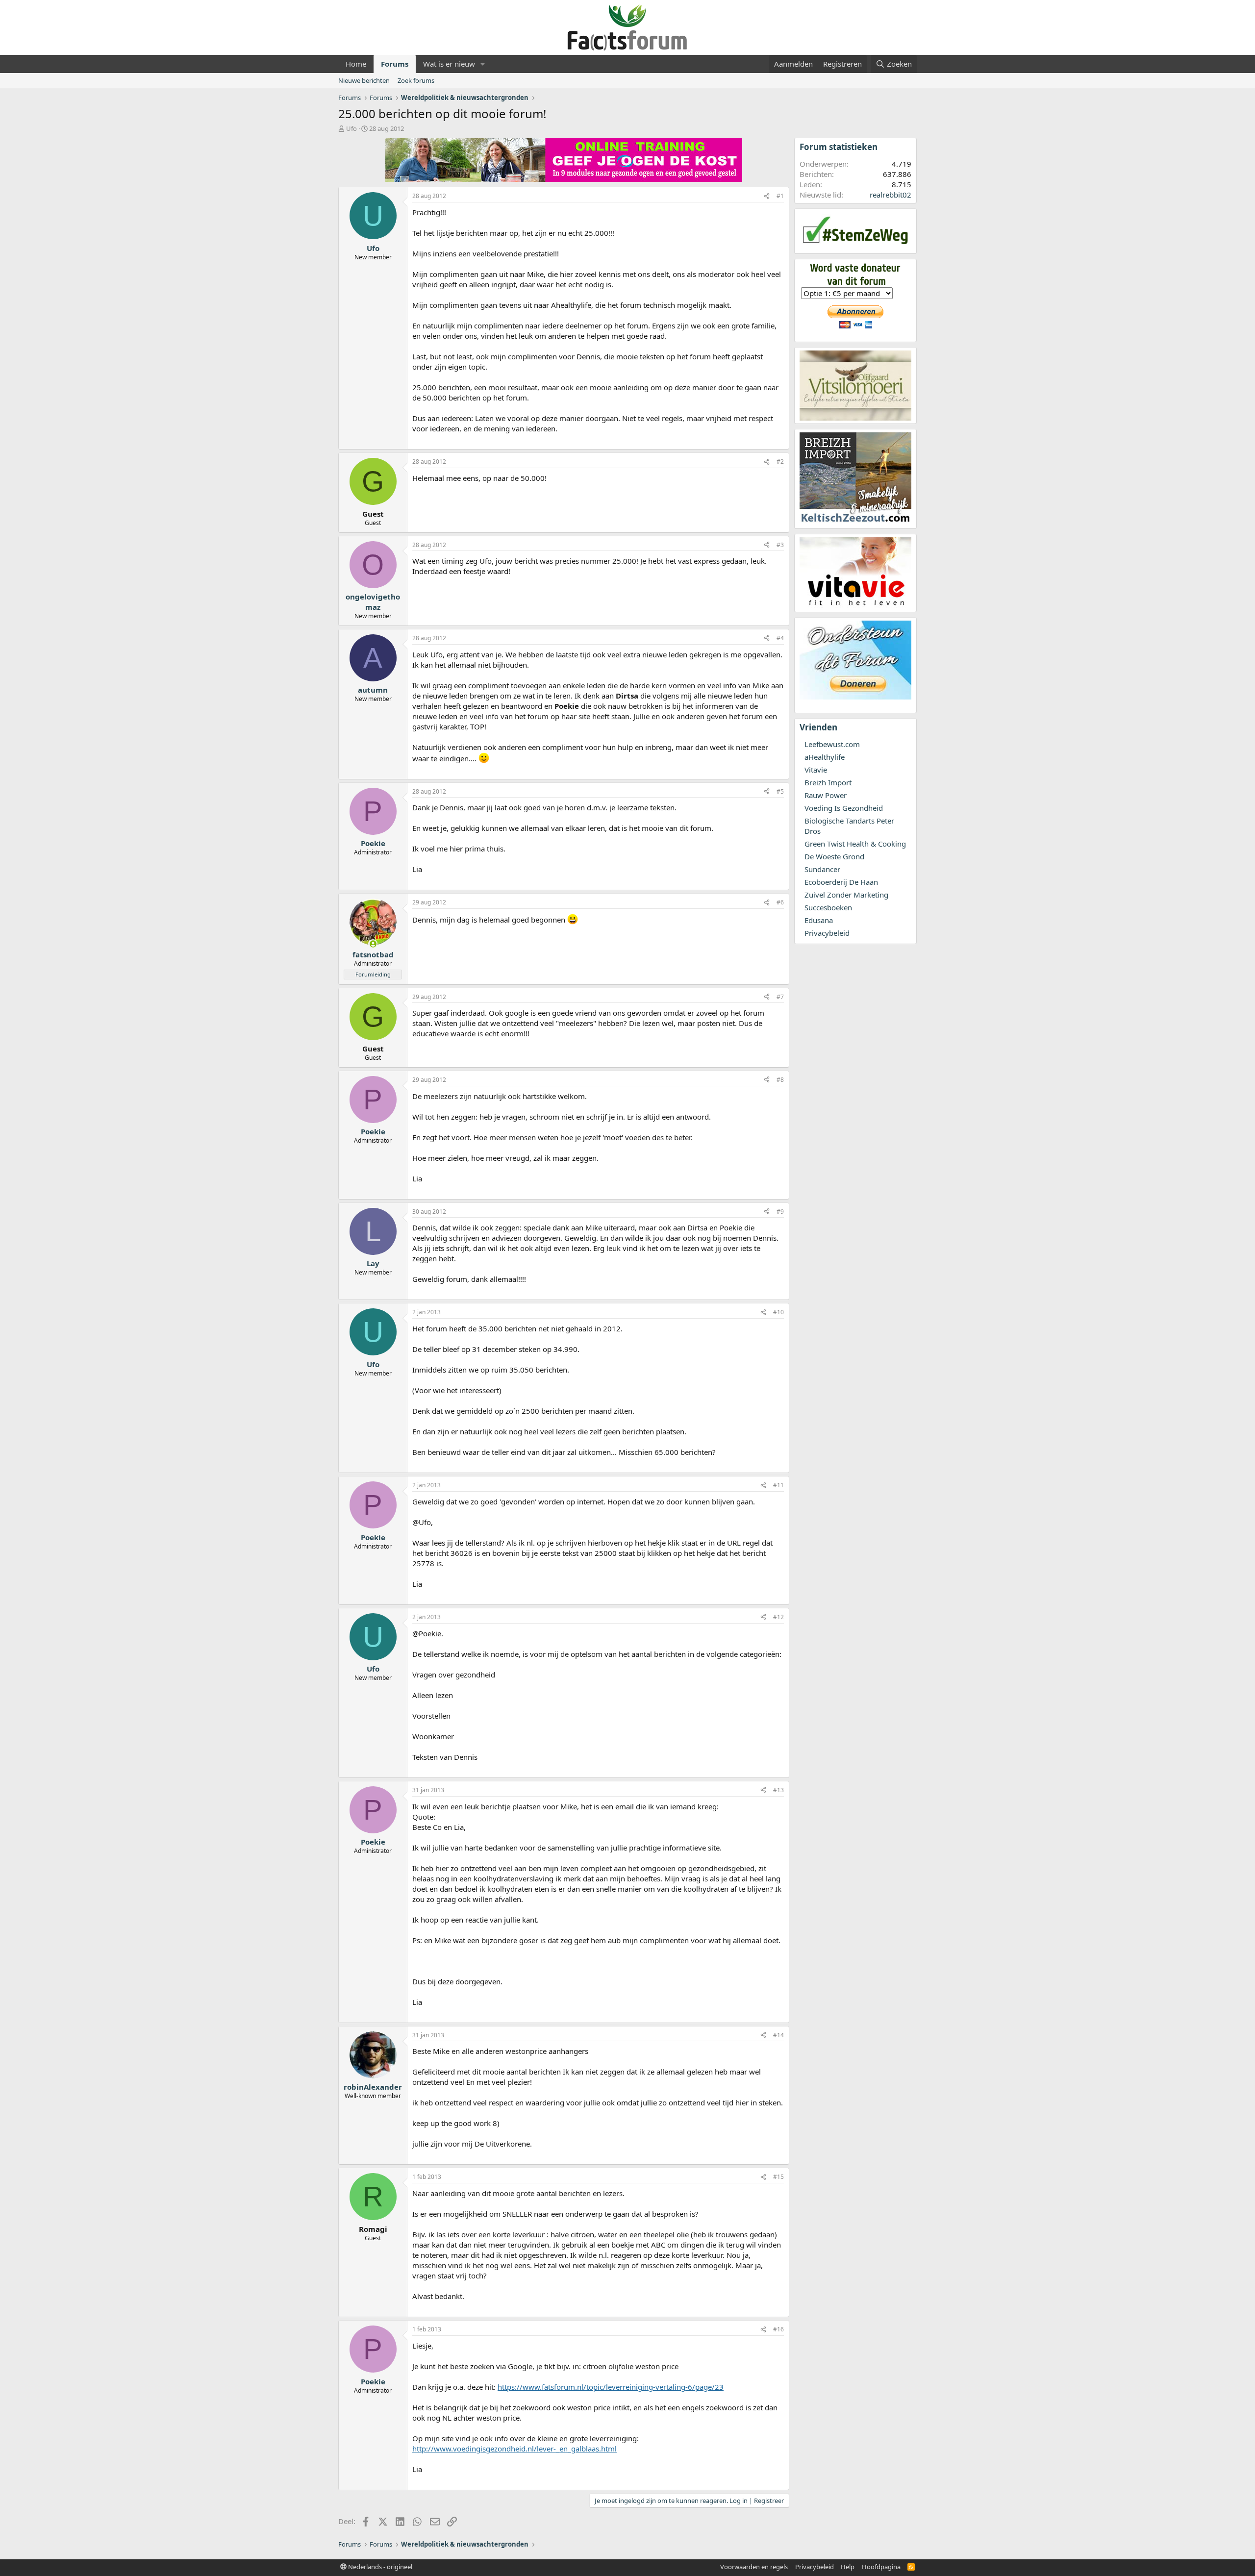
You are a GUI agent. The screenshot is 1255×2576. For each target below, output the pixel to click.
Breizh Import (828, 782)
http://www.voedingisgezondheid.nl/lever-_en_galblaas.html (515, 2449)
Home (356, 64)
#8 (780, 1080)
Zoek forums (416, 80)
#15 (778, 2177)
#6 (780, 902)
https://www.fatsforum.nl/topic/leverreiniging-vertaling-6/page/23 (611, 2387)
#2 (780, 462)
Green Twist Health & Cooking (855, 844)
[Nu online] (373, 944)
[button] (483, 64)
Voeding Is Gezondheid (844, 808)
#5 (780, 791)
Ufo (351, 128)
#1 (780, 196)
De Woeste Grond (834, 856)
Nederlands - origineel (379, 2567)
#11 (778, 1485)
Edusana (819, 920)
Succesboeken (828, 907)
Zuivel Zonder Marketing (846, 895)
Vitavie (816, 770)
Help (848, 2567)
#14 (778, 2035)
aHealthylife (825, 757)
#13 (778, 1790)
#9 (780, 1212)
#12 (778, 1617)
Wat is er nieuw (449, 64)
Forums (395, 64)
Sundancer (822, 869)
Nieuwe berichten (364, 80)
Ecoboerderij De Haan (841, 882)
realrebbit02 (891, 195)
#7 (780, 997)
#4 (780, 638)
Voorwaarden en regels (754, 2567)
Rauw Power (826, 795)
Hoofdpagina (881, 2567)
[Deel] (767, 196)
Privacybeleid (827, 933)
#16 (778, 2329)
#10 (778, 1312)
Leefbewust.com (832, 744)
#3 (780, 545)
